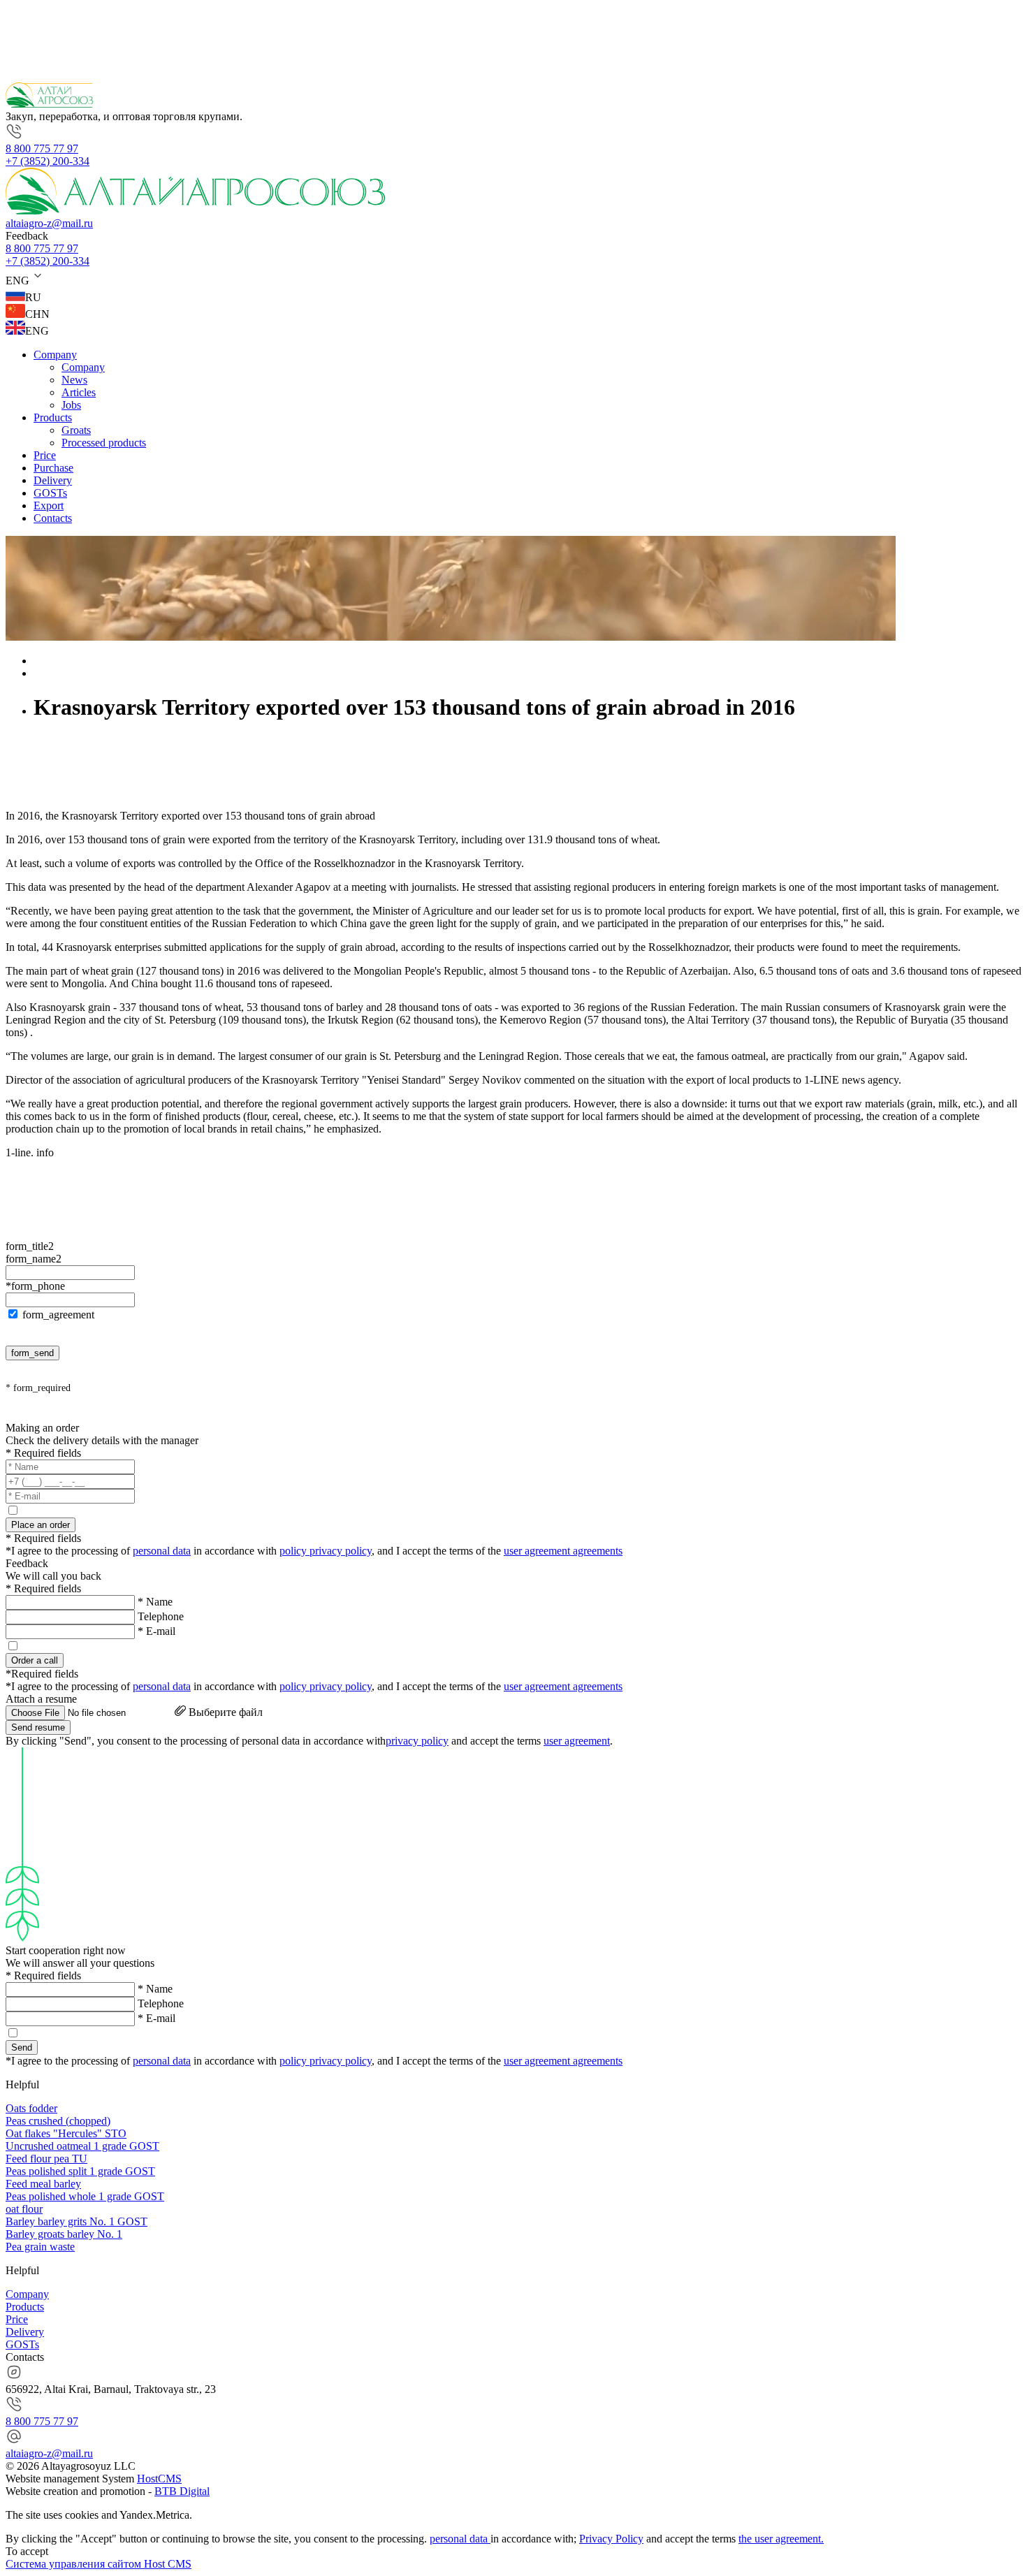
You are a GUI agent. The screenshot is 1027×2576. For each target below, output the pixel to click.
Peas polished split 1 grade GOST (80, 2171)
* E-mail (156, 1631)
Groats (76, 430)
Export (49, 505)
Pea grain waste (40, 2247)
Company (55, 355)
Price (45, 455)
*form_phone (35, 1286)
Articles (79, 392)
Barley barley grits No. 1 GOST (77, 2221)
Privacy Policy (611, 2539)
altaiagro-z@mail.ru (49, 223)
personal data (162, 1551)
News (74, 380)
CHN (37, 314)
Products (53, 417)
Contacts (53, 518)
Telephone (161, 1616)
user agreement (577, 1741)
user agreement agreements (563, 1551)
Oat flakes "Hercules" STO (66, 2133)
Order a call (35, 1660)
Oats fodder (31, 2108)
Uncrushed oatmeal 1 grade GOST (82, 2146)
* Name (155, 1602)
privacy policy (417, 1741)
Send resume (38, 1727)
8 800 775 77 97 (42, 148)
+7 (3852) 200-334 (48, 161)
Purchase (53, 468)
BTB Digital (182, 2491)
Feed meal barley (43, 2184)
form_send (32, 1353)
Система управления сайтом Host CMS (99, 2564)
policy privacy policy (326, 1551)
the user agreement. (781, 2539)
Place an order (41, 1525)
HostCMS (159, 2479)
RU (33, 297)
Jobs (71, 405)
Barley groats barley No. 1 (64, 2234)
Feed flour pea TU (46, 2159)
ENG (37, 331)
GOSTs (50, 493)
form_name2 (34, 1259)
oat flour (24, 2209)
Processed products (104, 443)
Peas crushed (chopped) (58, 2121)
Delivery (53, 480)
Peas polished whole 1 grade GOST (85, 2196)
